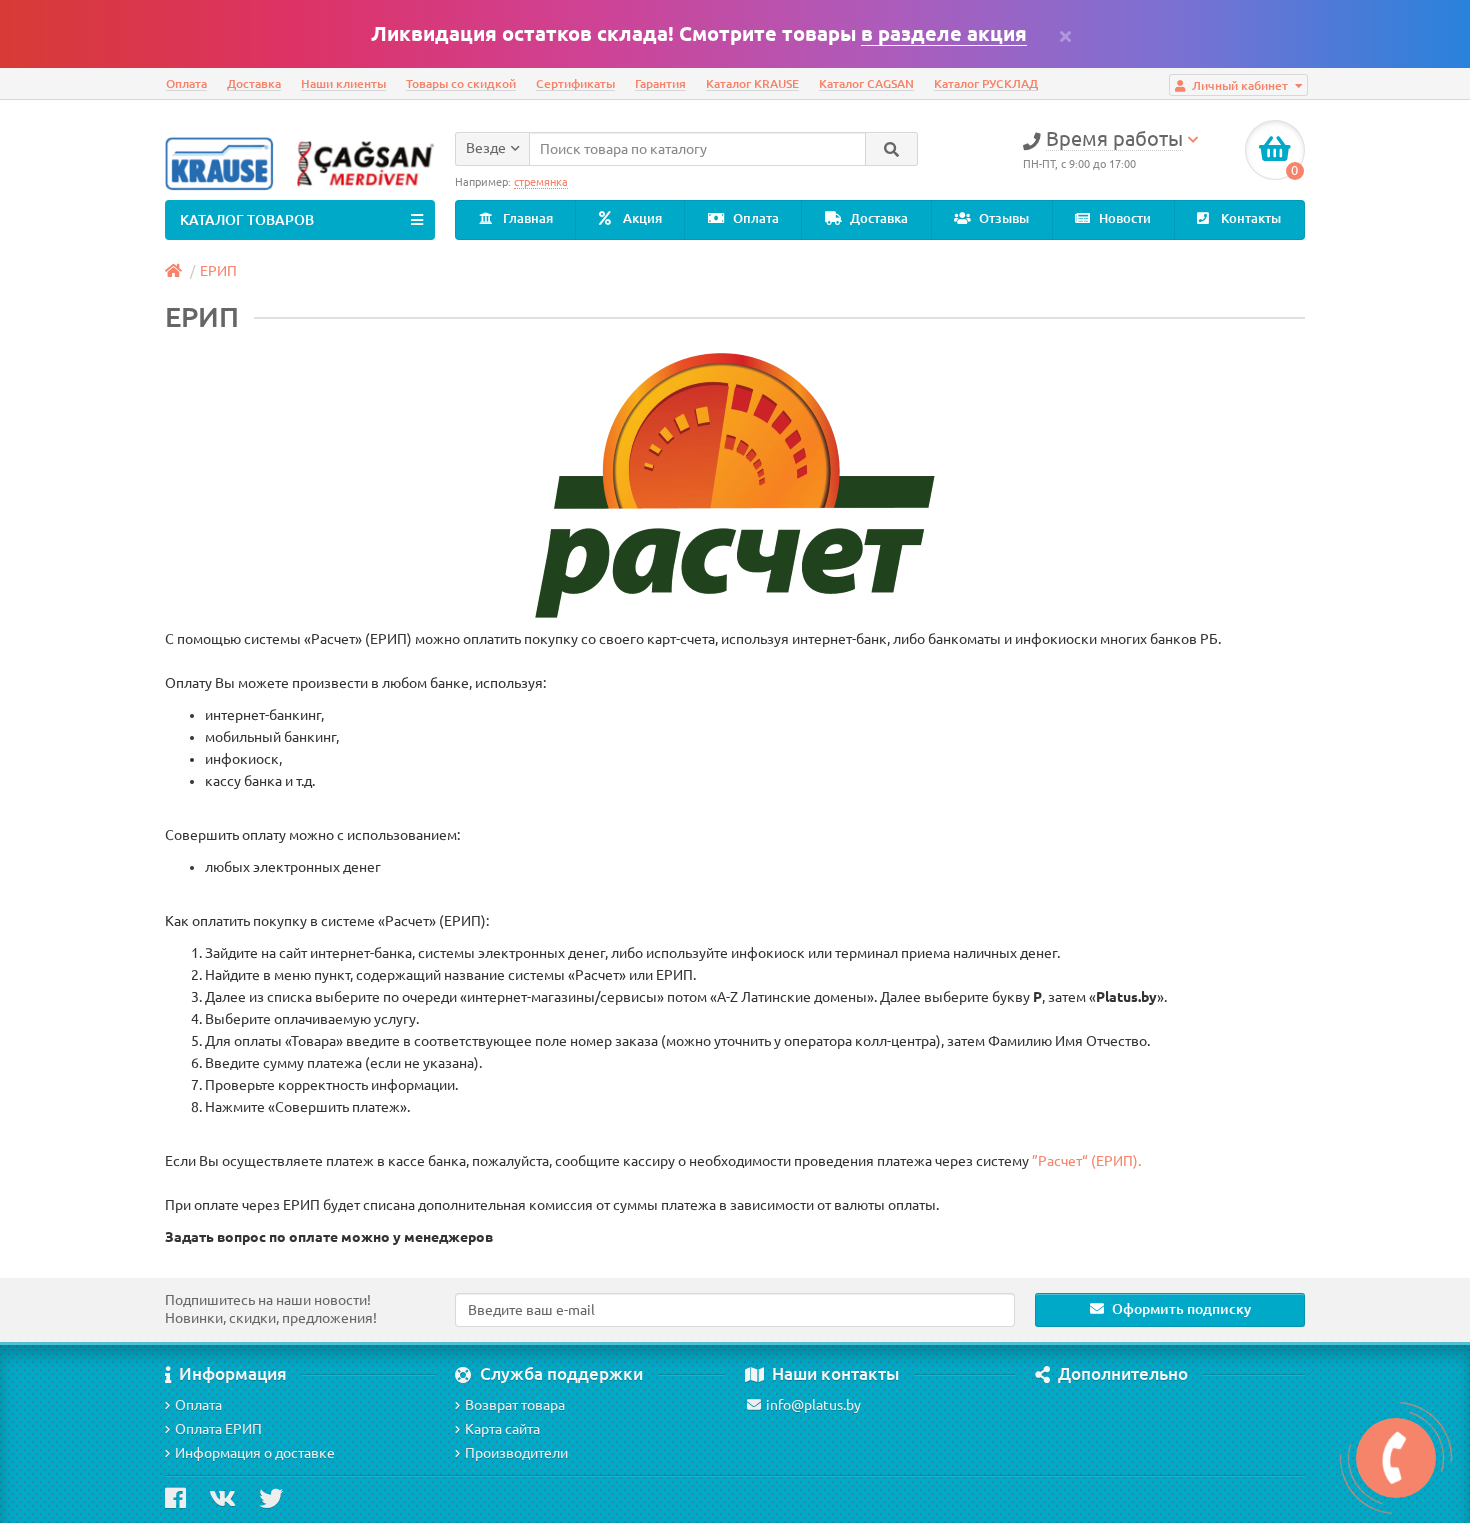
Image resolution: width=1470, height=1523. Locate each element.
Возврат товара (515, 1405)
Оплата (186, 83)
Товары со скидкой (461, 83)
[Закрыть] (1065, 36)
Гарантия (660, 83)
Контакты (1249, 218)
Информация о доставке (255, 1453)
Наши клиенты (343, 83)
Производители (516, 1453)
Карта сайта (502, 1429)
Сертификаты (575, 83)
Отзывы (1002, 218)
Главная (526, 218)
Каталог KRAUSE (752, 83)
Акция (641, 218)
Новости (1123, 218)
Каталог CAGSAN (866, 83)
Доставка (254, 83)
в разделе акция (944, 33)
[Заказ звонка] (1396, 1458)
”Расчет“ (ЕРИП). (1086, 1161)
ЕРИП (218, 271)
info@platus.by (813, 1405)
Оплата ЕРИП (218, 1429)
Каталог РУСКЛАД (986, 83)
